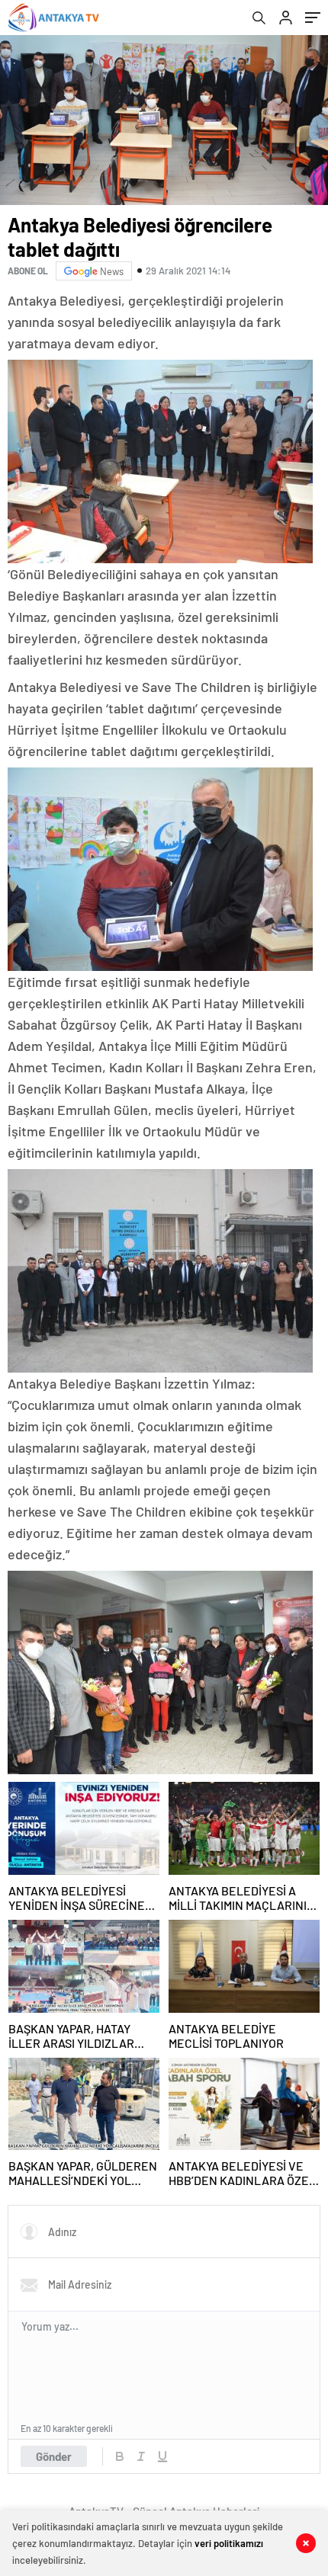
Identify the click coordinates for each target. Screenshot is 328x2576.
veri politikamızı (229, 2543)
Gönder (54, 2456)
